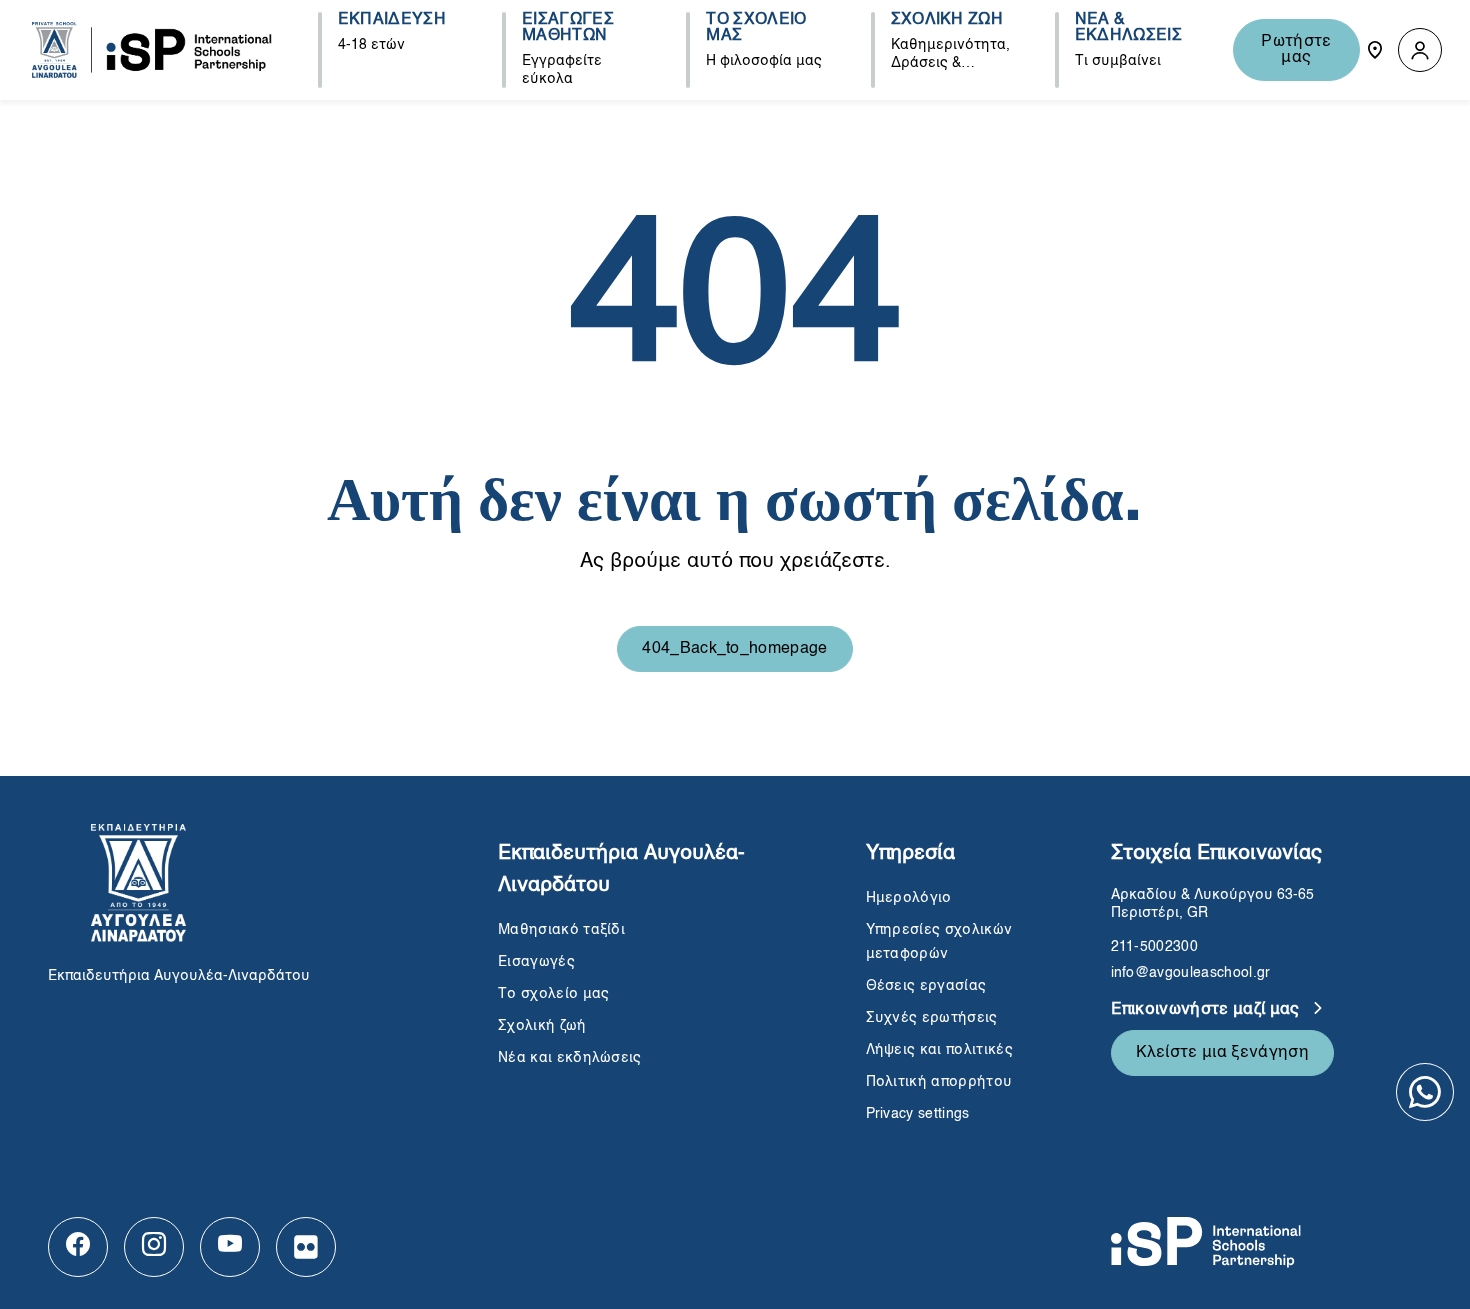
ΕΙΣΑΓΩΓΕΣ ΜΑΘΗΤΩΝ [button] (568, 28)
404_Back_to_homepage (734, 649)
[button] (1420, 50)
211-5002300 (1155, 947)
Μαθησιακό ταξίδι (561, 930)
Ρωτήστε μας (1296, 50)
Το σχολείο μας (553, 994)
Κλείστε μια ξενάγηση (1222, 1053)
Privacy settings (918, 1114)
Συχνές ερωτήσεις (934, 1018)
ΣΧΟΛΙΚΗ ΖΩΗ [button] (947, 20)
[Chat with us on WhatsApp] (1425, 1092)
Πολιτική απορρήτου (939, 1082)
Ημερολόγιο (909, 898)
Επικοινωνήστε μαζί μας (1207, 1010)
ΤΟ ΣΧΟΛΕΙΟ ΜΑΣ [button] (756, 28)
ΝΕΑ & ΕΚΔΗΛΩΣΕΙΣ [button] (1128, 28)
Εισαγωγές (536, 962)
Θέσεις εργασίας (926, 986)
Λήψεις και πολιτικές (939, 1050)
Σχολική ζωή (542, 1026)
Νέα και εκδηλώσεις (570, 1058)
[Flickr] (306, 1247)
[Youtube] (230, 1247)
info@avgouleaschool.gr (1191, 973)
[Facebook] (78, 1247)
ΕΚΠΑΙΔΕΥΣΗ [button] (392, 20)
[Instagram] (154, 1247)
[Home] (152, 50)
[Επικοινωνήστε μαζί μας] (1375, 50)
